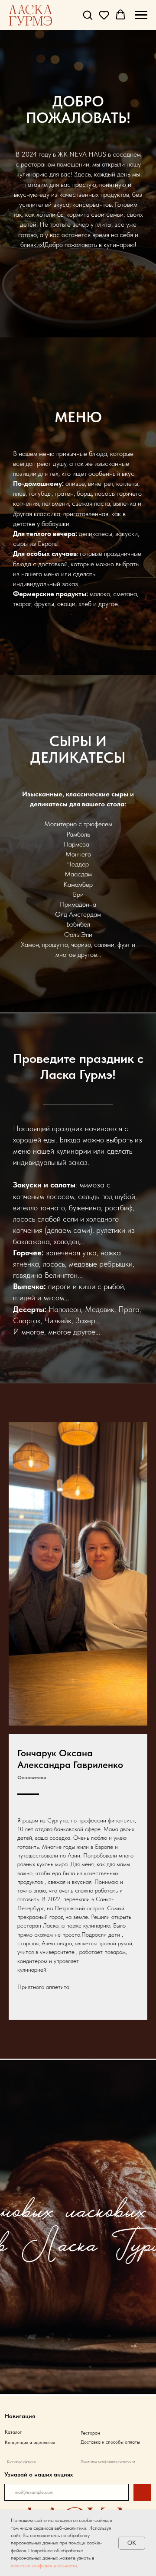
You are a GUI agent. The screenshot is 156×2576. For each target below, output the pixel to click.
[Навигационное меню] (141, 15)
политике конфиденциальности (44, 2566)
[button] (88, 15)
